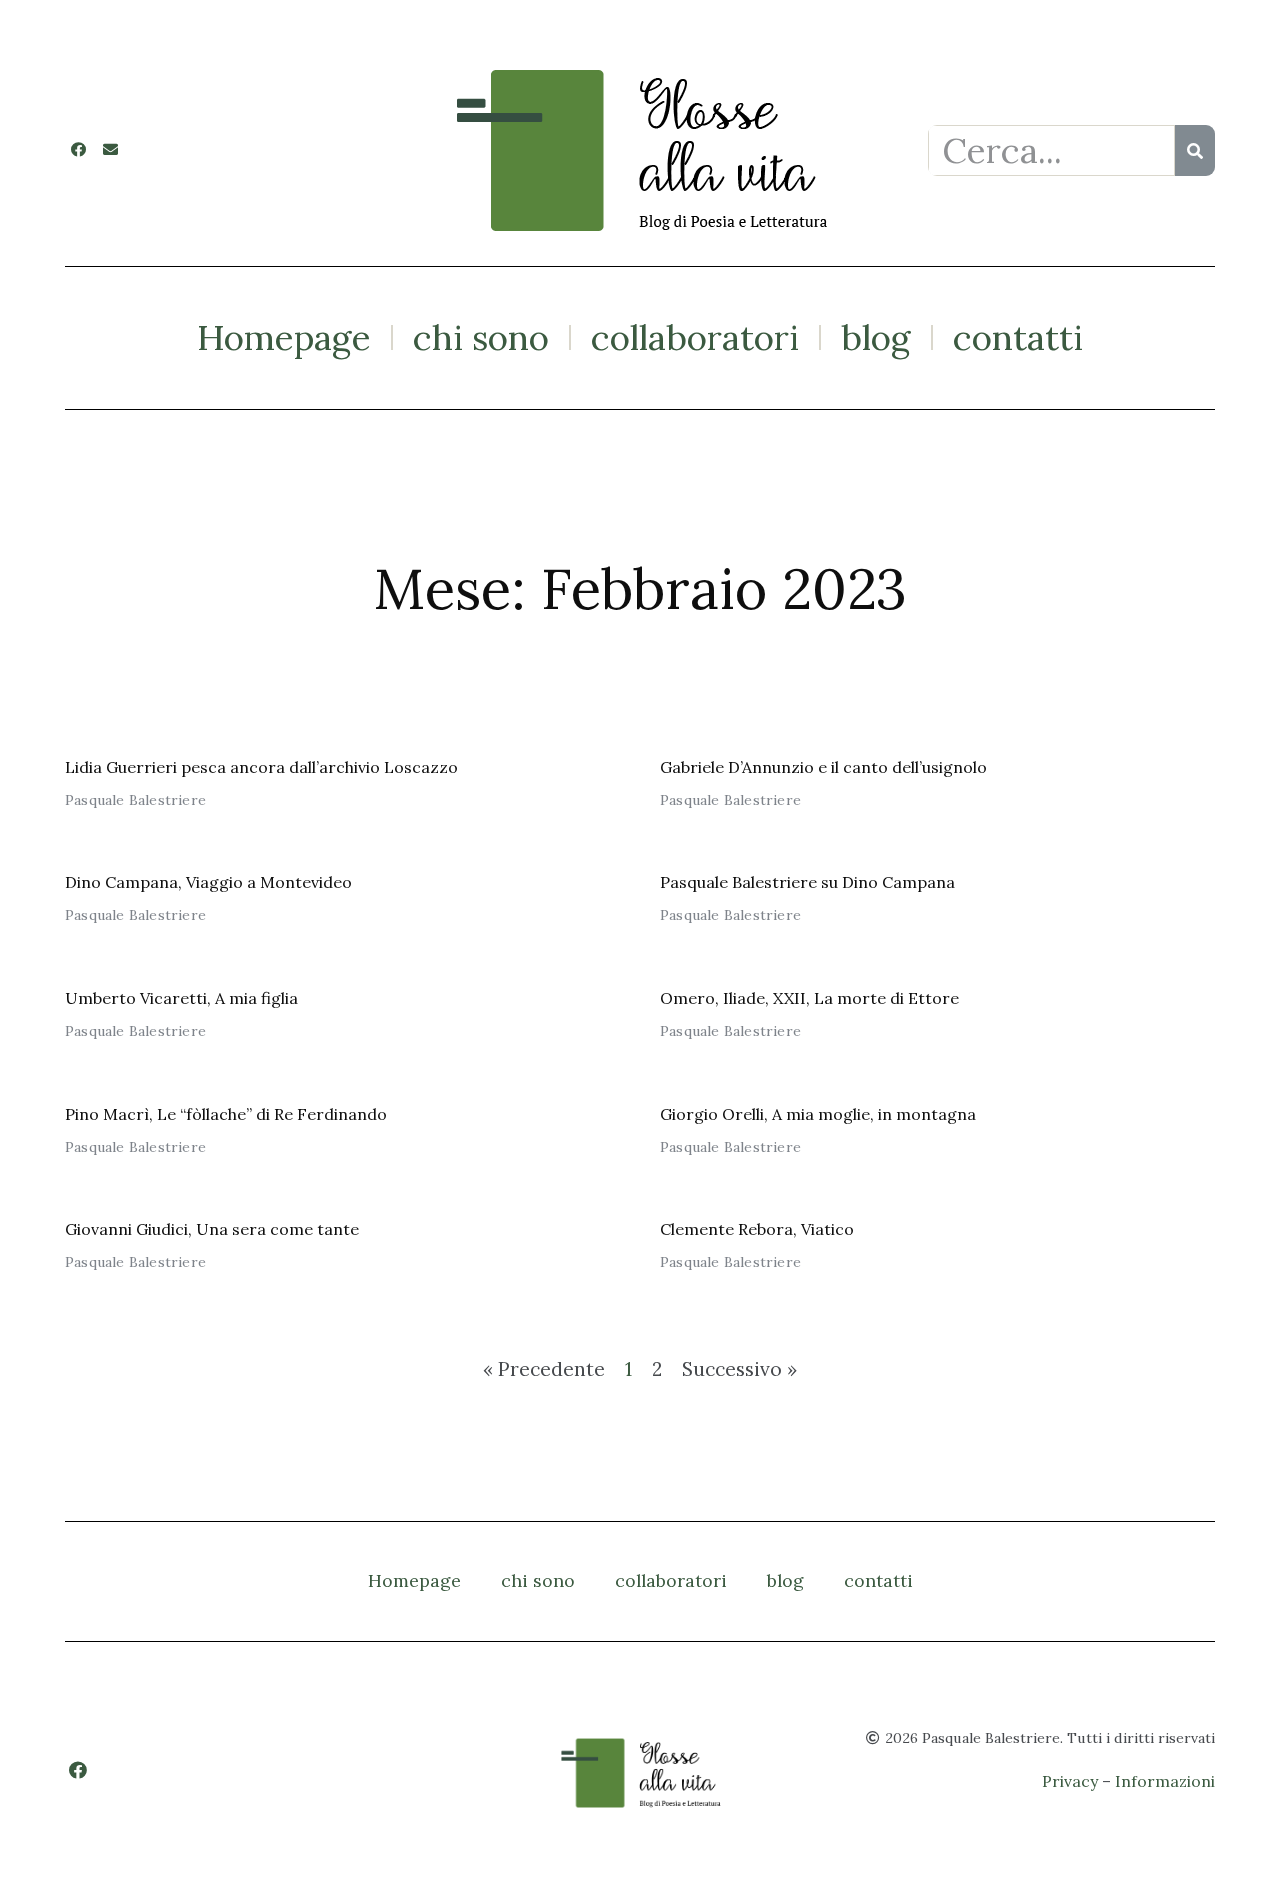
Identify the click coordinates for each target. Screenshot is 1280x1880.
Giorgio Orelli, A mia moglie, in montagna (822, 1114)
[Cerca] (1195, 150)
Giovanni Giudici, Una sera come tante (212, 1229)
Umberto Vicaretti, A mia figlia (181, 998)
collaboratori (695, 337)
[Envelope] (110, 149)
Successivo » (739, 1369)
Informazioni (1165, 1781)
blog (876, 337)
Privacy (1070, 1781)
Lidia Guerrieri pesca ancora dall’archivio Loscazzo (261, 767)
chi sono (481, 337)
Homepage (284, 337)
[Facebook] (78, 149)
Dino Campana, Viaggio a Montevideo (208, 882)
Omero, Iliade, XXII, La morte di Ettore (809, 998)
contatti (1018, 337)
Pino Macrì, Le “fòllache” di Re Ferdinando (226, 1114)
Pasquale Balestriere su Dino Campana (807, 882)
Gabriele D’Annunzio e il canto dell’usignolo (823, 767)
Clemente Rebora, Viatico (757, 1229)
